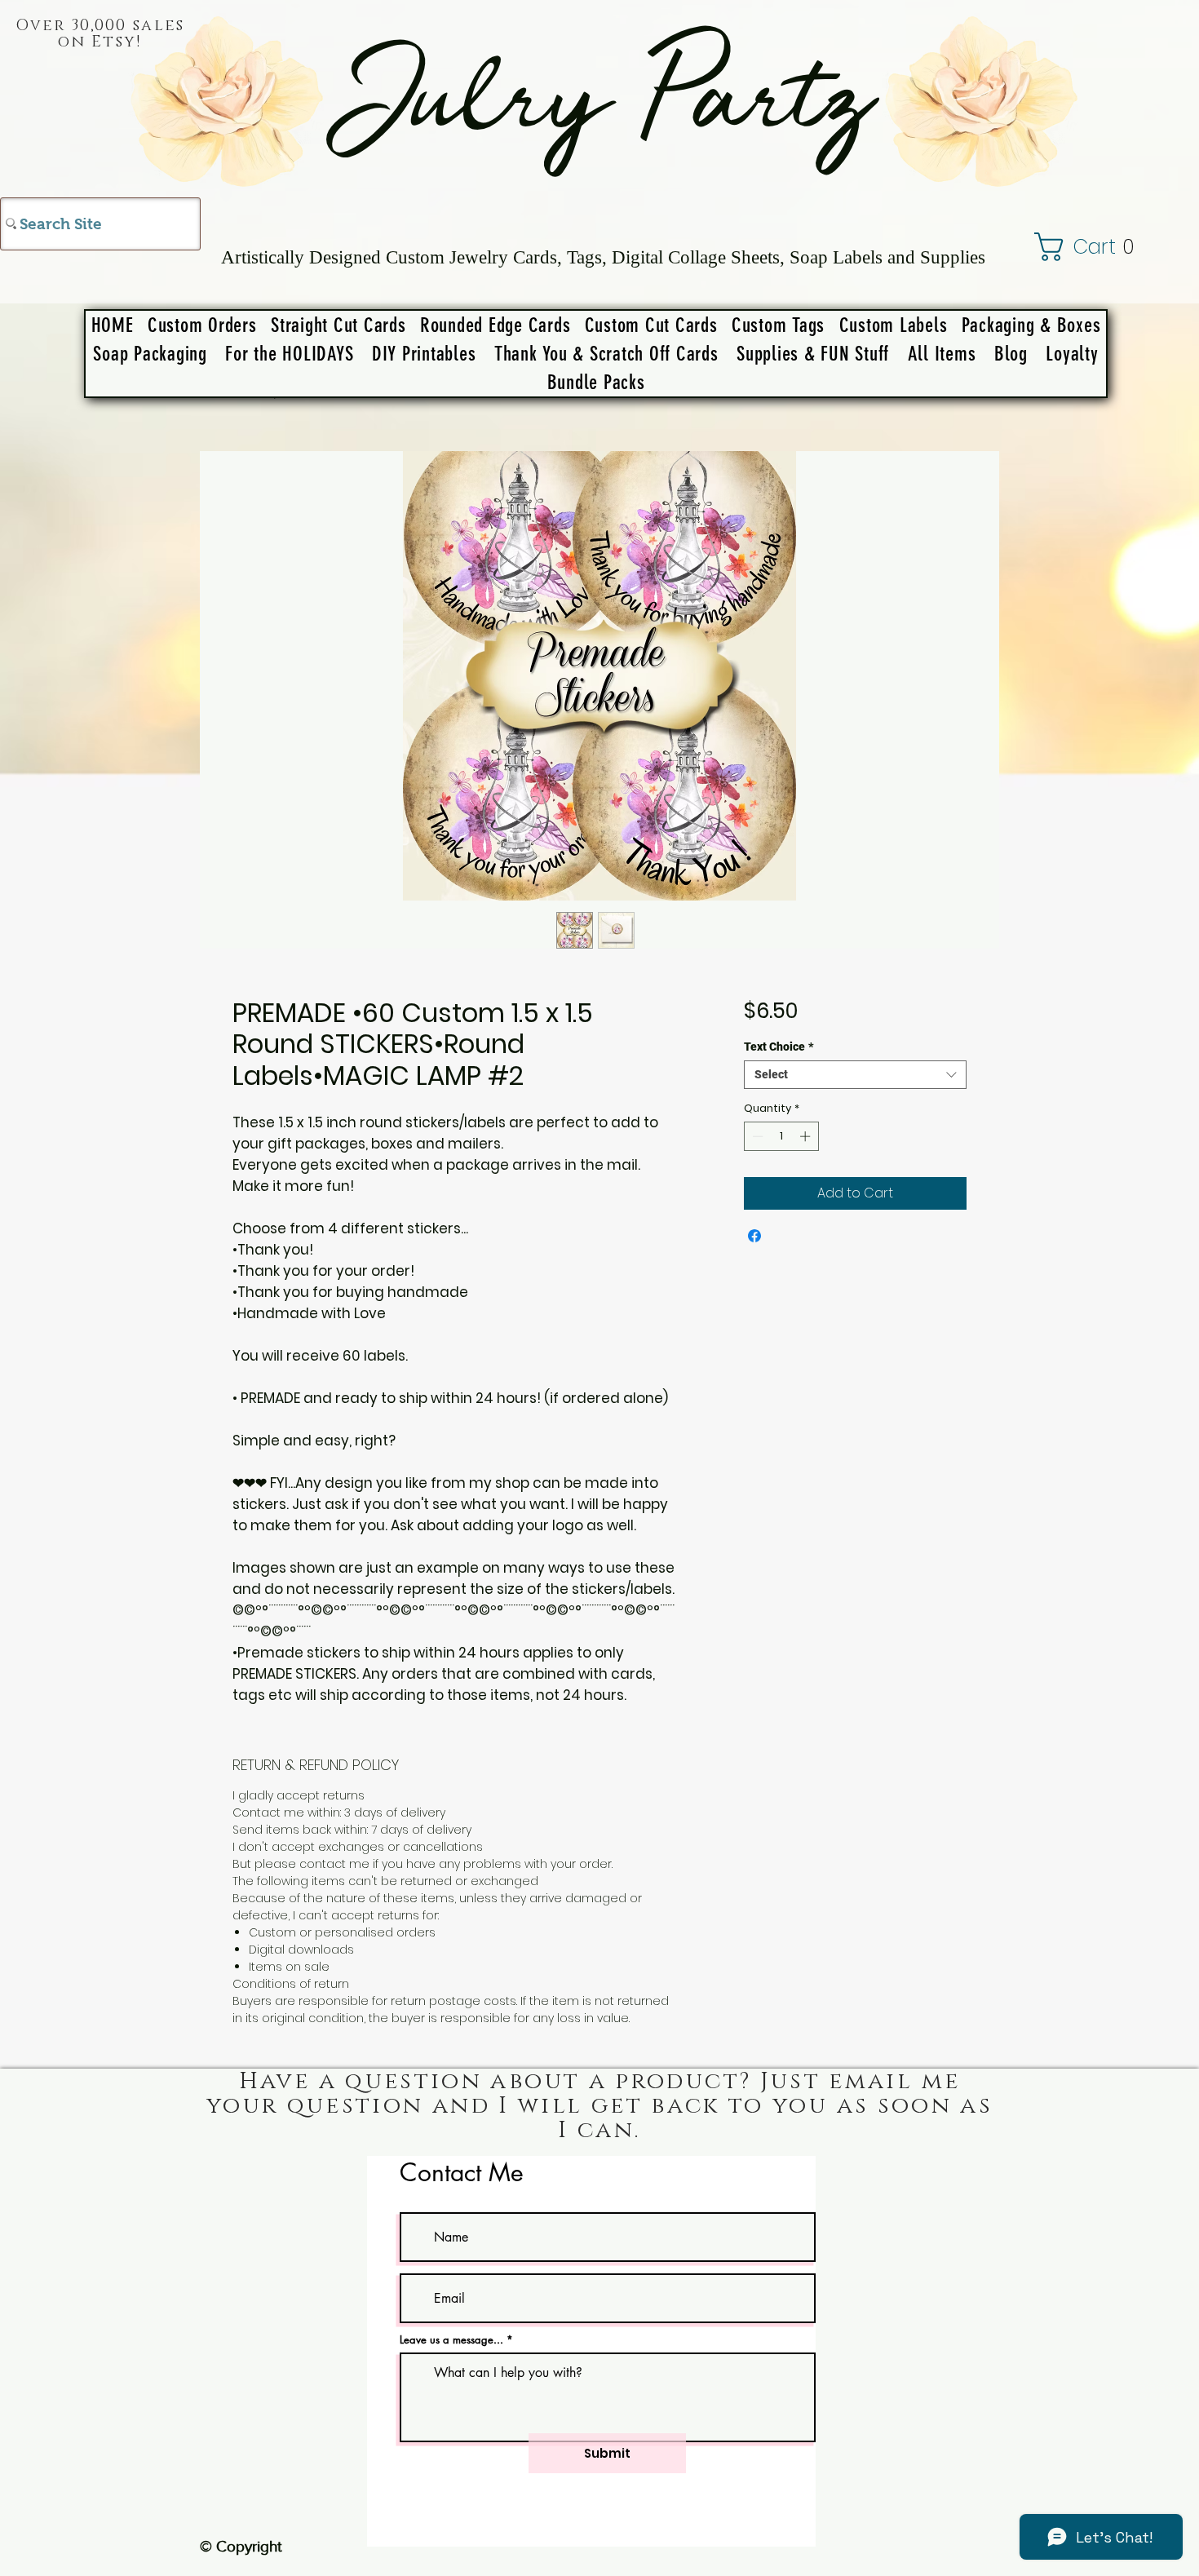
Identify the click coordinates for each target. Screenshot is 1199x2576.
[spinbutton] (781, 1136)
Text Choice (779, 1047)
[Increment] (807, 1136)
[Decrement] (756, 1136)
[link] (1103, 247)
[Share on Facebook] (754, 1236)
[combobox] (855, 1075)
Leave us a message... (451, 2340)
